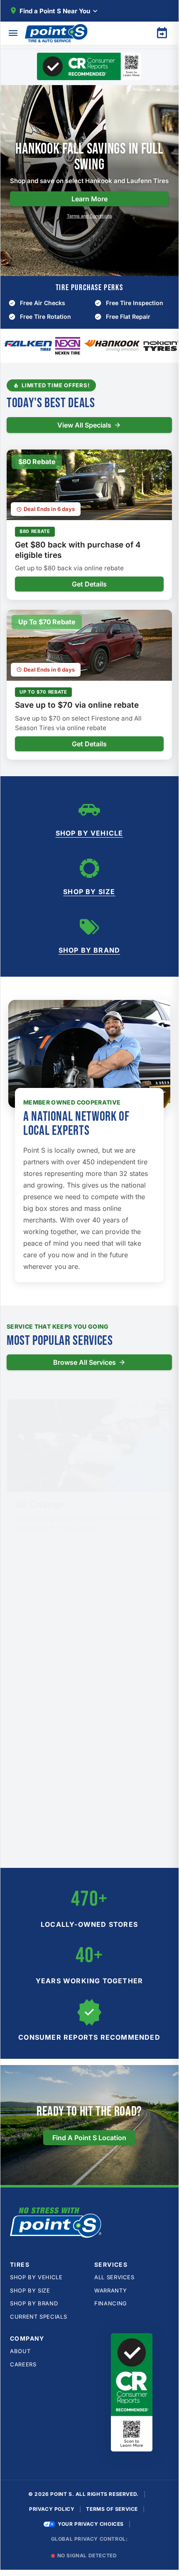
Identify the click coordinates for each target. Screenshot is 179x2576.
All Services (114, 2277)
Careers (23, 2364)
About (20, 2351)
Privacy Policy (52, 2509)
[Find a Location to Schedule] (162, 33)
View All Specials (84, 425)
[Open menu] (13, 33)
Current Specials (38, 2317)
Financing (111, 2303)
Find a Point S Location (89, 2138)
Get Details (89, 584)
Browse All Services (85, 1362)
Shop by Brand (89, 950)
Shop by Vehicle (89, 833)
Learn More (89, 199)
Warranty (110, 2290)
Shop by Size (89, 892)
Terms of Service (112, 2509)
